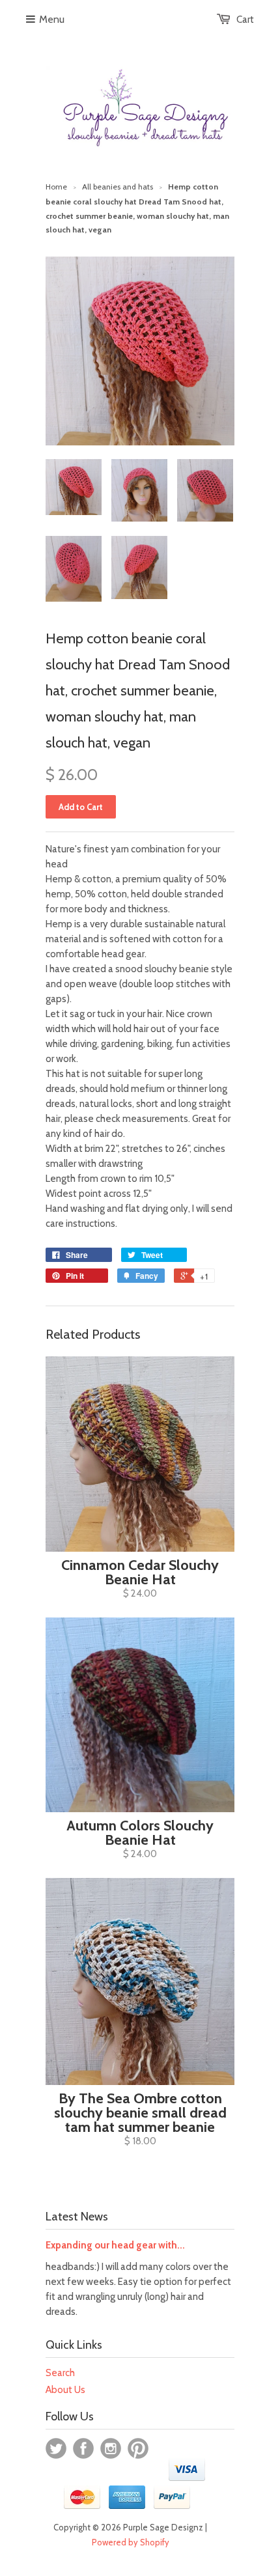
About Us (65, 2390)
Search (60, 2373)
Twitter (56, 2448)
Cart (245, 20)
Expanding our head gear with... (115, 2245)
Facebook (83, 2448)
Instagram (111, 2448)
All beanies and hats (118, 187)
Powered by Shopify (131, 2542)
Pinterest (138, 2448)
